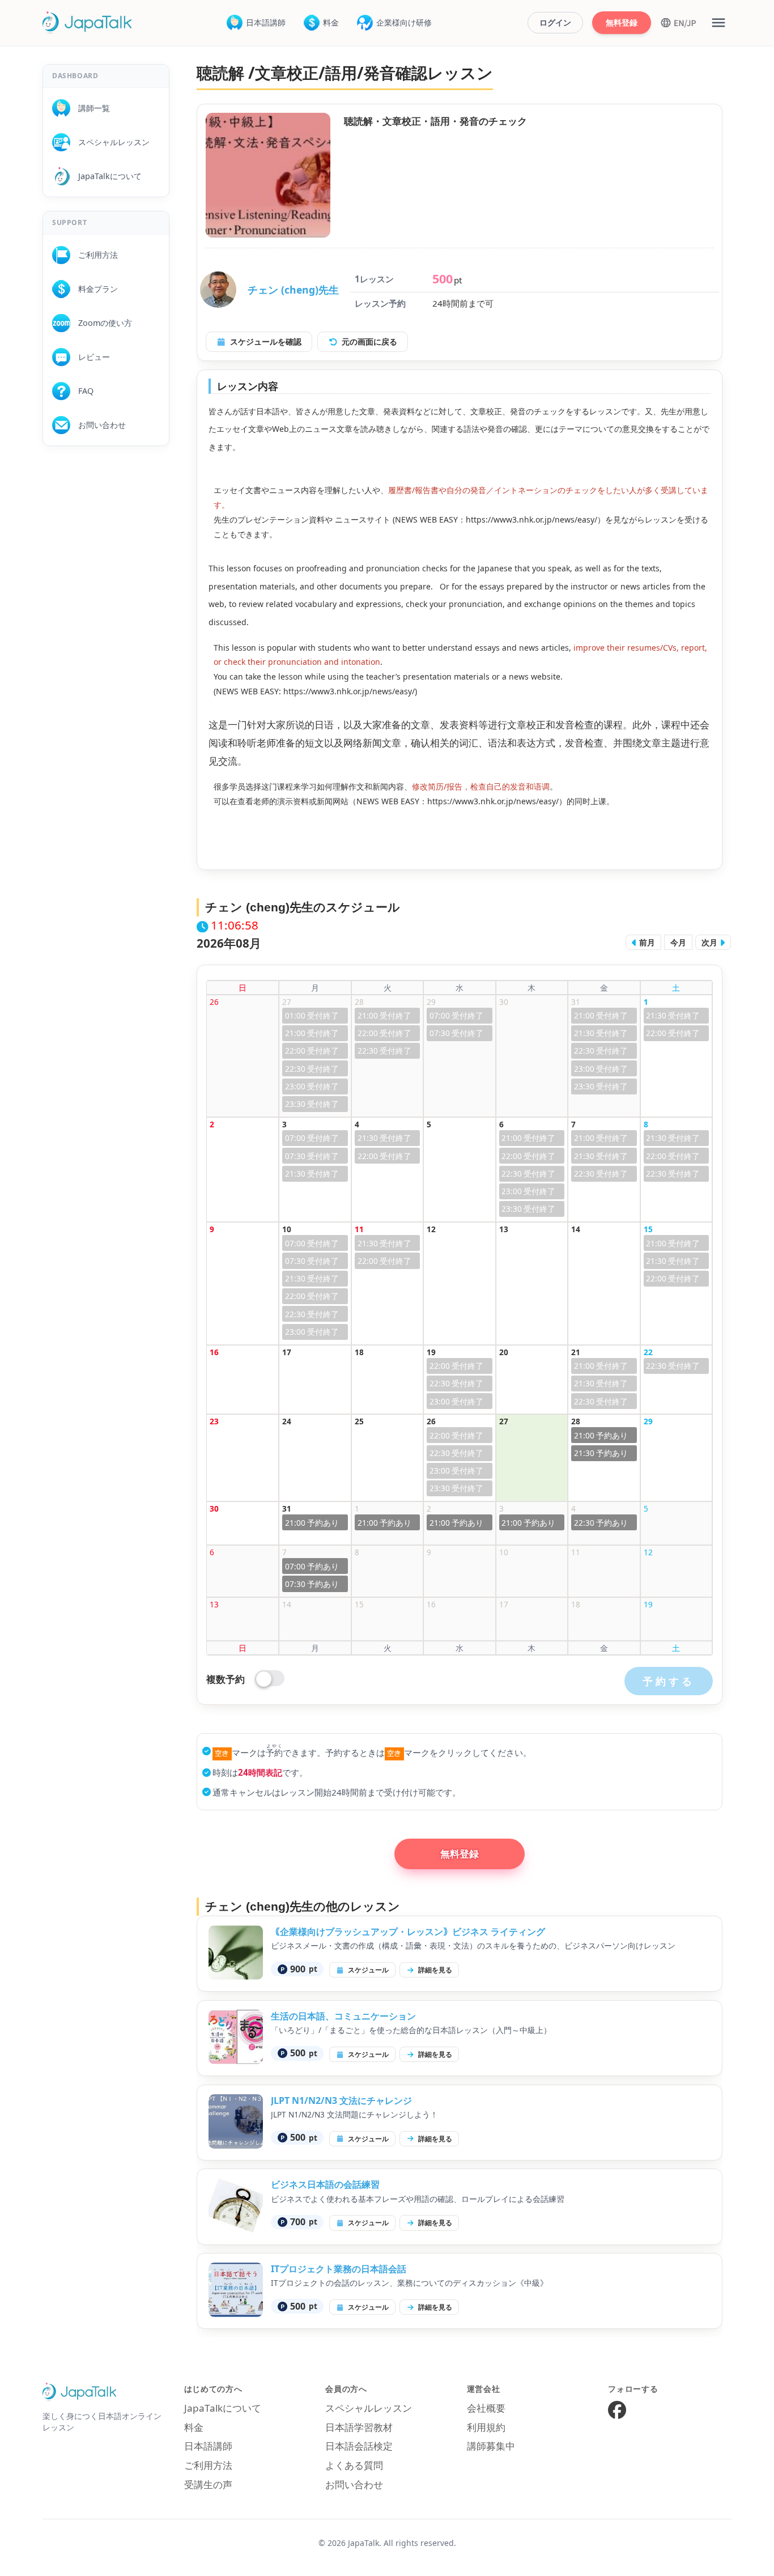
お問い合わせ (98, 425)
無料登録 (622, 22)
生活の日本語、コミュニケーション (343, 2016)
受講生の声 (208, 2484)
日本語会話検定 (359, 2446)
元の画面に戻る (369, 341)
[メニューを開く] (718, 23)
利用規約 (486, 2427)
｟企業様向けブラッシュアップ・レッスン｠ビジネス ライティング (408, 1932)
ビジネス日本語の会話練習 (325, 2184)
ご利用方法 (94, 255)
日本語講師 (266, 22)
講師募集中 (491, 2446)
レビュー (90, 357)
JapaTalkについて (106, 176)
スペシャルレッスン (110, 142)
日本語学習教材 (359, 2427)
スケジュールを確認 (266, 341)
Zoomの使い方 (101, 323)
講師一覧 (90, 108)
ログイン (555, 22)
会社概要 (486, 2408)
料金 (331, 22)
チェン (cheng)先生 (293, 290)
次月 (711, 942)
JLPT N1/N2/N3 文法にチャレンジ (341, 2100)
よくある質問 (354, 2465)
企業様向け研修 (404, 22)
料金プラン (94, 289)
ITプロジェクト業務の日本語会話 (339, 2269)
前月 (646, 942)
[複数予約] (271, 1679)
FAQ (82, 391)
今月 (678, 942)
